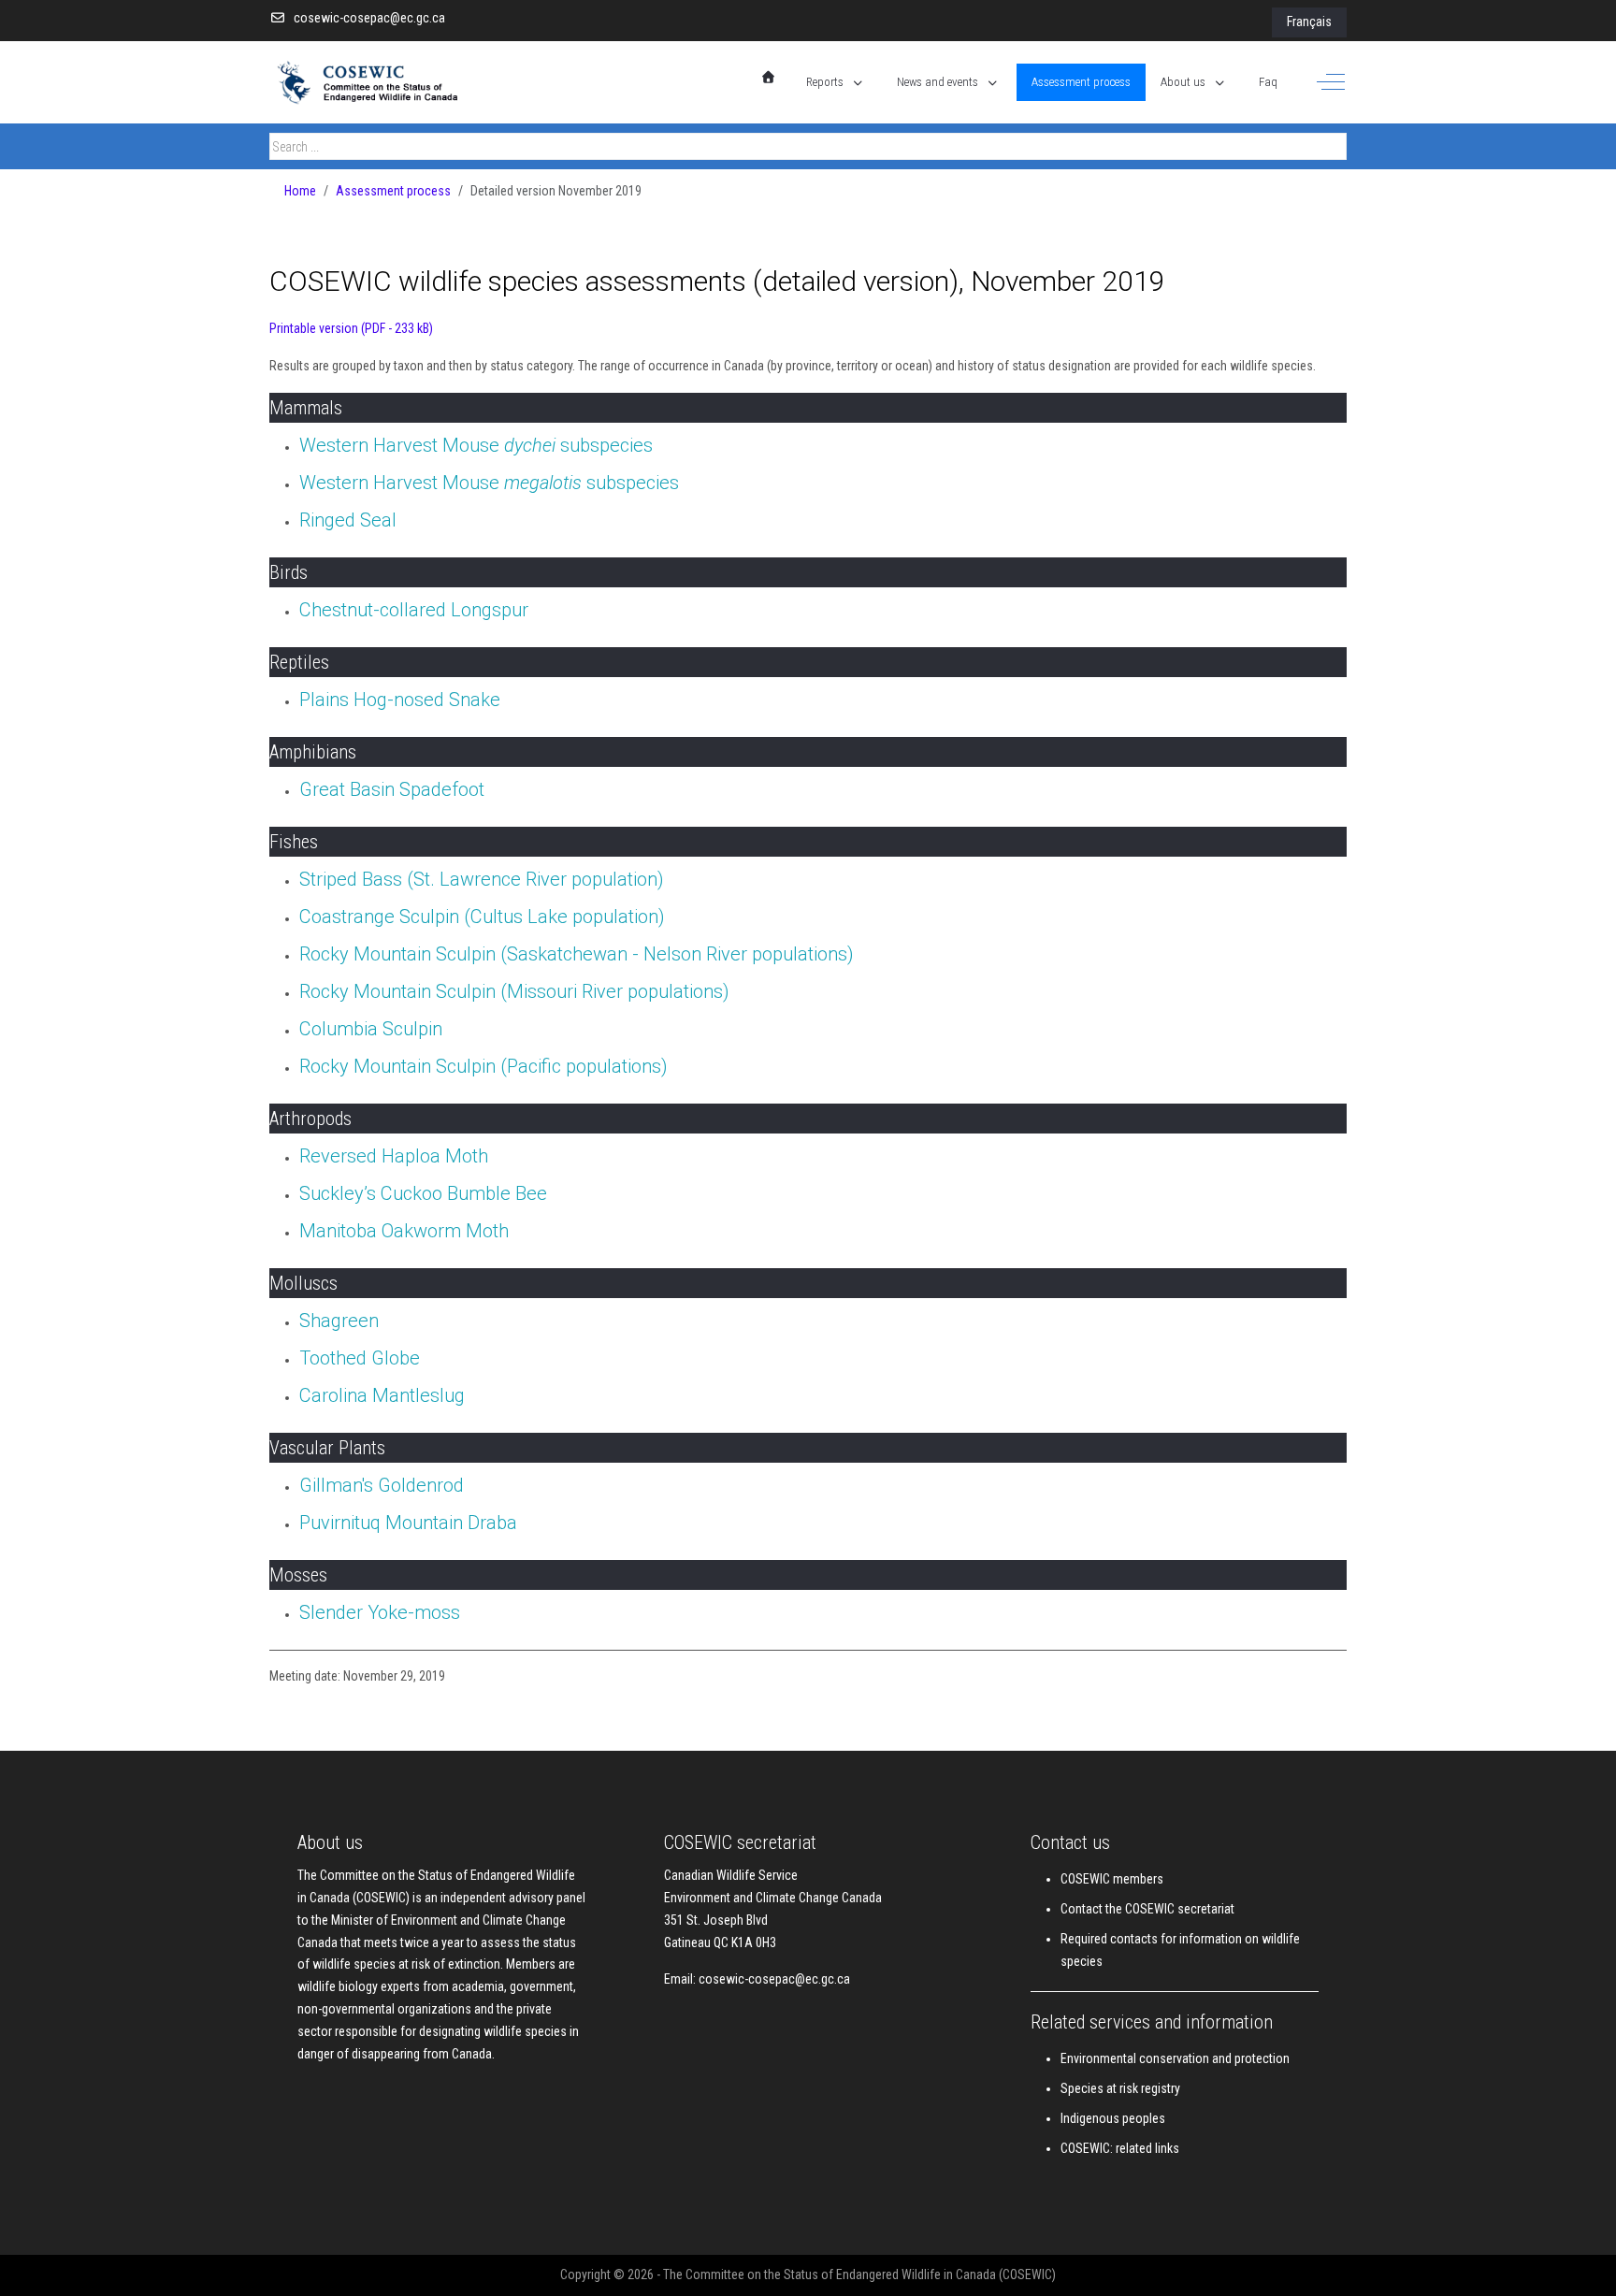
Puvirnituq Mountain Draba (408, 1523)
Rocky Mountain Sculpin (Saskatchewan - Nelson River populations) (577, 954)
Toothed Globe (360, 1358)
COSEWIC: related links (1120, 2148)
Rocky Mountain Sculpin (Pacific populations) (483, 1066)
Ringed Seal (348, 520)
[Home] (769, 77)
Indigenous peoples (1113, 2118)
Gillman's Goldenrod (382, 1485)
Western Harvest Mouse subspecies (476, 445)
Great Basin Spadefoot (392, 789)
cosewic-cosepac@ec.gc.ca (369, 18)
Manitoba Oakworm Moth (404, 1231)
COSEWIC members (1112, 1879)
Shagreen (339, 1321)
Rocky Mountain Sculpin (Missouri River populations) (514, 991)
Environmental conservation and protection (1175, 2058)
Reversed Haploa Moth (394, 1156)
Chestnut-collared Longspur (414, 610)
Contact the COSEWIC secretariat (1147, 1909)
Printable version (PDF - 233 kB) (351, 328)
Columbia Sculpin (371, 1029)
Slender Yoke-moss (380, 1612)
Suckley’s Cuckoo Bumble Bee (423, 1193)
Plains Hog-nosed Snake (400, 700)
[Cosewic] (386, 82)
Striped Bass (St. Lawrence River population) (482, 879)
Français (1309, 22)
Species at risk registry (1120, 2088)
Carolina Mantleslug (382, 1395)
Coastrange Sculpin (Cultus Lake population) (482, 917)
